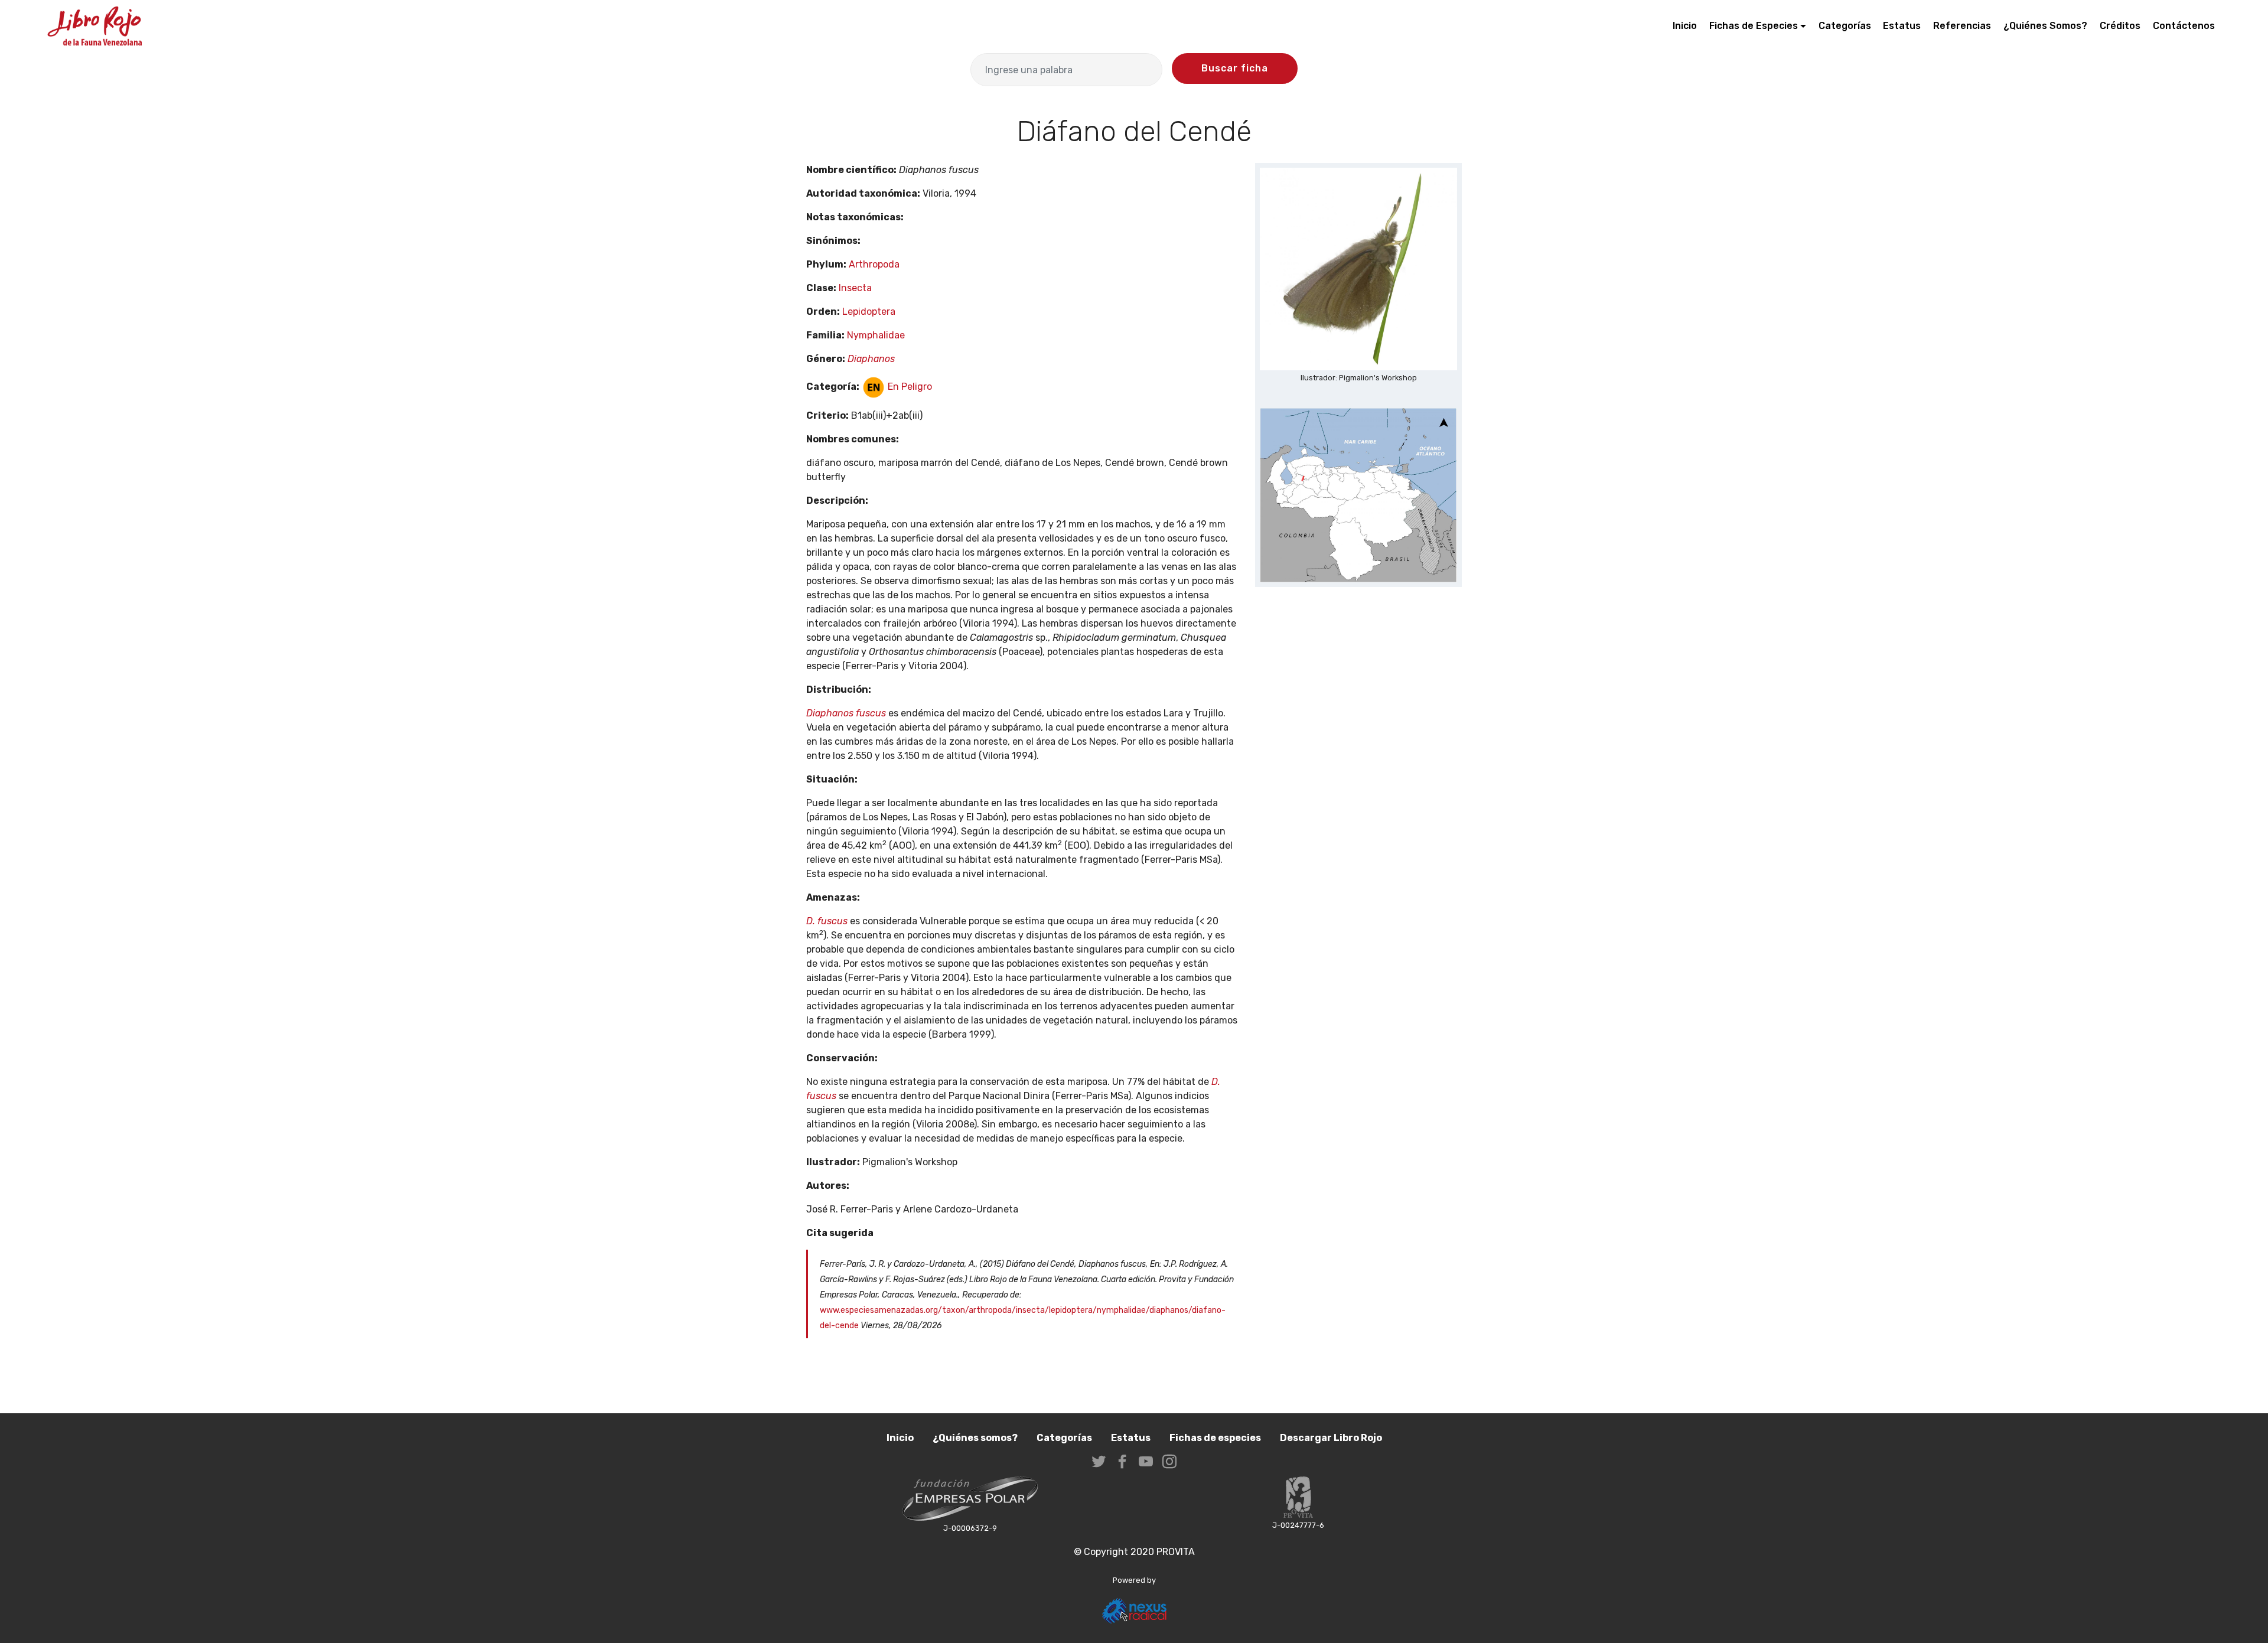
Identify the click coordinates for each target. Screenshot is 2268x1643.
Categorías (1845, 26)
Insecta (855, 288)
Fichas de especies (1215, 1438)
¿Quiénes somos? (975, 1438)
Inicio (1685, 26)
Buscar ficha (1235, 68)
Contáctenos (2184, 26)
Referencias (1962, 26)
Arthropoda (874, 264)
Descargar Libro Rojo (1331, 1438)
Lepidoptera (869, 312)
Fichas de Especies (1754, 26)
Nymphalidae (876, 335)
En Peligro (909, 387)
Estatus (1902, 26)
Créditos (2120, 26)
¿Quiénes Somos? (2045, 26)
